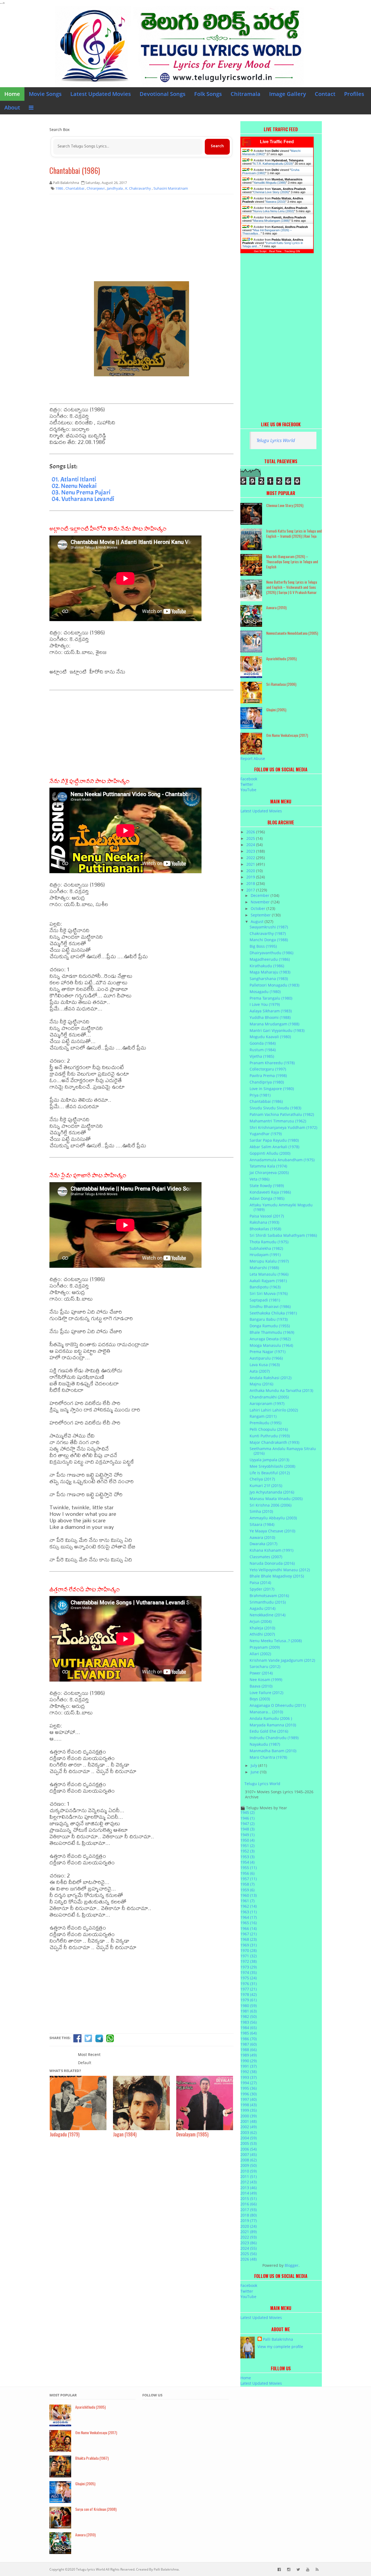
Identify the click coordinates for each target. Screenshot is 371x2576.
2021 (251, 864)
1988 (249, 2050)
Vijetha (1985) (262, 1056)
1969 (249, 1945)
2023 (251, 851)
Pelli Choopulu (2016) (269, 1429)
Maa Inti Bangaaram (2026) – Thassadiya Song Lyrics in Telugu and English (292, 561)
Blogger (292, 2265)
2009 (249, 2165)
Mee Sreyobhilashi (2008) (272, 1466)
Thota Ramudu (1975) (269, 1242)
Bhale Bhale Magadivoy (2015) (277, 1576)
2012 (249, 2182)
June (255, 1772)
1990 (249, 2061)
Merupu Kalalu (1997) (269, 1261)
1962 (249, 1906)
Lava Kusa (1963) (265, 1365)
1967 (249, 1934)
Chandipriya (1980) (267, 1082)
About (12, 107)
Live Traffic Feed (277, 142)
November (261, 902)
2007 (249, 2154)
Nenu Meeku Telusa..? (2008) (276, 1641)
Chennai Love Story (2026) (271, 192)
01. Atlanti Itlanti (74, 479)
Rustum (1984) (263, 1050)
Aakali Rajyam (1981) (268, 1281)
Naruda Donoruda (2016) (272, 1563)
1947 (247, 1824)
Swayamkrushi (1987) (269, 927)
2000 (249, 2116)
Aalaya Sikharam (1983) (271, 1011)
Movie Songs (45, 94)
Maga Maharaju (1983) (270, 972)
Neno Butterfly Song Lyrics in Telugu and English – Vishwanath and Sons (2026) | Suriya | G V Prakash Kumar (292, 587)
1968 (249, 1939)
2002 (249, 2127)
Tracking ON (292, 251)
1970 (249, 1950)
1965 (249, 1923)
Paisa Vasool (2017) (267, 1216)
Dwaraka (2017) (263, 1544)
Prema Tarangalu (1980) (271, 998)
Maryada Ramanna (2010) (273, 1725)
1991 (249, 2066)
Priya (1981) (260, 1095)
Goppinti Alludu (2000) (270, 1153)
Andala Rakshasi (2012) (271, 1378)
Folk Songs (208, 94)
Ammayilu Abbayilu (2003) (273, 1518)
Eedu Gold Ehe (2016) (269, 1731)
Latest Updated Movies (101, 94)
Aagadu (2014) (262, 1608)
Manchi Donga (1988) (269, 940)
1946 (247, 1818)
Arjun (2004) (261, 1621)
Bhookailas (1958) (265, 1229)
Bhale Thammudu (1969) (272, 1332)
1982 (249, 2016)
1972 (249, 1961)
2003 (249, 2132)
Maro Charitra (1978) (268, 1757)
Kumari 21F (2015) (266, 1486)
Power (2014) (261, 1673)
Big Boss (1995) (263, 946)
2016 (249, 2204)
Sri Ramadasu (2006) (281, 684)
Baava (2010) (261, 1686)
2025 (251, 838)
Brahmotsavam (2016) (269, 1596)
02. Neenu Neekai (74, 486)
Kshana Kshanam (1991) (271, 1550)
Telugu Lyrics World (276, 440)
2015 (249, 2198)
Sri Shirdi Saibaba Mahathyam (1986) (283, 1235)
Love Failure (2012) (266, 1693)
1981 (249, 2011)
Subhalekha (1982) (266, 1248)
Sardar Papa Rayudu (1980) (274, 1140)
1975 (249, 1978)
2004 (249, 2138)
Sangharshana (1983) (269, 979)
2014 (249, 2193)
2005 (249, 2143)
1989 (249, 2055)
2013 (249, 2188)
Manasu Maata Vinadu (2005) (276, 1499)
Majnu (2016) (261, 1384)
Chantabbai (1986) (75, 170)
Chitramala (246, 94)
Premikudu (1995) (265, 1423)
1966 (249, 1928)
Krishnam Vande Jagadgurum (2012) (282, 1660)
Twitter (247, 784)
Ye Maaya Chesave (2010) (272, 1531)
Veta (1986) (260, 1179)
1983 (249, 2022)
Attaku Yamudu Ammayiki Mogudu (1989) (281, 1207)
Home (12, 94)
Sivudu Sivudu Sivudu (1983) (275, 1108)
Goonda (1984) (263, 1043)
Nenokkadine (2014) (268, 1615)
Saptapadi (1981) (265, 1300)
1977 (249, 1989)
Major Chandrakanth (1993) (274, 1442)
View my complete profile (280, 2347)
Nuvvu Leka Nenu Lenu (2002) (274, 211)
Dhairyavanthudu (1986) (271, 953)
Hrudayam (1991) (265, 1255)
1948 (247, 1829)
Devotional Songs (163, 94)
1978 (249, 1994)
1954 (247, 1862)
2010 (249, 2171)
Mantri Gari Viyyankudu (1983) (277, 1030)
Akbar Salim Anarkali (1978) (274, 1147)
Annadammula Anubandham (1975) (282, 1160)
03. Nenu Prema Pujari (81, 492)
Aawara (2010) (276, 202)
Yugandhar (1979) (266, 1134)
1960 (249, 1895)
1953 (247, 1857)
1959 (247, 1890)
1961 (247, 1901)
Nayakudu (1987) (265, 1744)
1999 (249, 2110)
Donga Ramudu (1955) (270, 1326)
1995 (249, 2088)
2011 (249, 2176)
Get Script (260, 251)
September (261, 915)
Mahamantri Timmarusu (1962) (278, 1121)
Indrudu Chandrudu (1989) (274, 1738)
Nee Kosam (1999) (266, 1680)
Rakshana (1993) (264, 1222)
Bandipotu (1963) (265, 1287)
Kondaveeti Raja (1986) (270, 1192)
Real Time (275, 251)
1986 (249, 2039)
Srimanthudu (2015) (268, 1602)
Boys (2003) (260, 1699)
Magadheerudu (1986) (270, 959)
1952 (247, 1851)
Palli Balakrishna (278, 2339)
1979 (249, 2000)
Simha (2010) (261, 1511)
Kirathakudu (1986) (267, 966)
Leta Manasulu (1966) (269, 1274)
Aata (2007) (260, 1371)
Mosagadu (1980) (265, 992)
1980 (249, 2006)
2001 (249, 2121)
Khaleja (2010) (262, 1628)
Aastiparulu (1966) (266, 1358)
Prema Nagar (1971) (268, 1352)
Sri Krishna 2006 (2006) (271, 1505)
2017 (251, 890)
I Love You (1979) (265, 1004)
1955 (249, 1868)
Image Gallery (288, 94)
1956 (247, 1873)
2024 (251, 845)
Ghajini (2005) (276, 710)
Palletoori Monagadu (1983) (274, 985)
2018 (251, 883)
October (259, 908)
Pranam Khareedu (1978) (272, 1063)
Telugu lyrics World (90, 2569)
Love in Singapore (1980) (272, 1089)
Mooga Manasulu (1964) (271, 1345)
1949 (247, 1835)
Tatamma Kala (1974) (268, 1166)
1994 (249, 2083)
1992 (249, 2072)
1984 (249, 2028)
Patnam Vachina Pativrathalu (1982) (282, 1114)
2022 (251, 858)
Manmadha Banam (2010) (273, 1751)
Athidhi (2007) (262, 1634)
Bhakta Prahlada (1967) (92, 2458)
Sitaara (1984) (262, 1524)
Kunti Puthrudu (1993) (270, 1436)
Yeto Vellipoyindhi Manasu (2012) (280, 1570)
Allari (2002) (260, 1654)
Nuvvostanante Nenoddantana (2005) (292, 633)
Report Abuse (253, 758)
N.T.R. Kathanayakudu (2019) (273, 164)
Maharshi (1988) (264, 1268)
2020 (251, 871)
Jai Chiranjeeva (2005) (269, 1173)
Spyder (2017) (262, 1589)
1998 (249, 2105)
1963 (249, 1912)
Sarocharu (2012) (265, 1666)
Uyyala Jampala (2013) (269, 1460)
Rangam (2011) (263, 1416)
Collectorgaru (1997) (268, 1069)
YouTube (248, 790)
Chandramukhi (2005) (269, 1397)
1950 (247, 1840)
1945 (247, 1812)
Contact (325, 94)
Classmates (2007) (266, 1557)
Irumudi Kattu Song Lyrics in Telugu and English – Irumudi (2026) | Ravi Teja (294, 533)
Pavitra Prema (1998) (268, 1076)
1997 (249, 2099)
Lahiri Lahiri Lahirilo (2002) (274, 1410)
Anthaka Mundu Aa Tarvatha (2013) (281, 1390)
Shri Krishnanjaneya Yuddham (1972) (283, 1127)
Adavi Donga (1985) (267, 1198)
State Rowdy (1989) (267, 1186)
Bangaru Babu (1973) (269, 1319)
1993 (249, 2077)
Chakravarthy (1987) (268, 933)
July (254, 1765)
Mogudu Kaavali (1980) (270, 1037)
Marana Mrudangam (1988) (271, 221)
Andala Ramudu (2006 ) (271, 1718)
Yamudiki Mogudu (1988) (270, 183)
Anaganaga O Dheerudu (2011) (278, 1705)
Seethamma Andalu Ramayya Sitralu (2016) (283, 1451)
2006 (249, 2149)
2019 (251, 877)
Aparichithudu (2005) (281, 658)
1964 (249, 1917)
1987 (249, 2044)
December (261, 895)
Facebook (249, 779)
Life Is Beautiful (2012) (270, 1473)
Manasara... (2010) (266, 1712)
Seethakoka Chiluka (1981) (273, 1313)
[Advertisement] (142, 238)
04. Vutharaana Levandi (83, 499)
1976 (249, 1984)
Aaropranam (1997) (267, 1403)
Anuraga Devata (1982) (270, 1339)
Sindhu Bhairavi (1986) (270, 1306)
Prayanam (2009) (265, 1647)
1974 (249, 1972)
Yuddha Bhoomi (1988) (270, 1017)
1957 (249, 1879)
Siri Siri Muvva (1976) (269, 1293)
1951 (247, 1846)
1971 (249, 1956)
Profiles (354, 94)
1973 (249, 1967)
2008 (249, 2160)
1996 (249, 2094)
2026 (251, 832)
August (258, 921)
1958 (247, 1884)
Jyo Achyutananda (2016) (272, 1492)
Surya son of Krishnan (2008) (96, 2509)
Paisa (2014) (260, 1583)
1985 (249, 2033)
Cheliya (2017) (262, 1479)
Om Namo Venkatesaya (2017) (287, 735)
